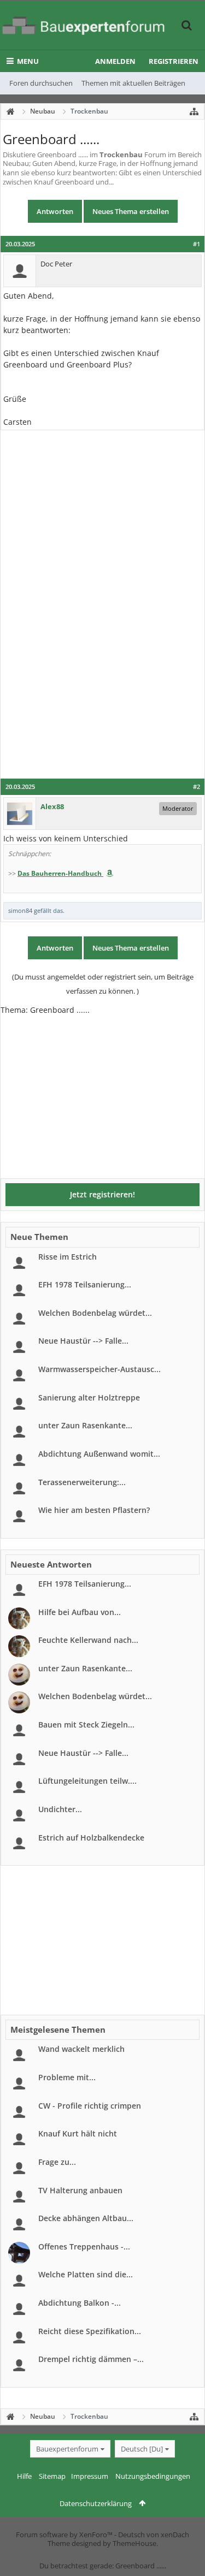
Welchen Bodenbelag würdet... (95, 1313)
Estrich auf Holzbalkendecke (91, 1838)
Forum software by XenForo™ (65, 2535)
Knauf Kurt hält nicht (78, 2133)
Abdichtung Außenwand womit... (99, 1454)
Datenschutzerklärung (96, 2503)
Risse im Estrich (68, 1257)
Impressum (90, 2476)
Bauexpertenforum (67, 2449)
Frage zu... (57, 2162)
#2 (197, 787)
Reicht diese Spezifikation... (90, 2331)
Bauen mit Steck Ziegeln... (86, 1725)
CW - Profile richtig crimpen (90, 2106)
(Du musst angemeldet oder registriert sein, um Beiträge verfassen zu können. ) (103, 984)
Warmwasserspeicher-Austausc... (99, 1369)
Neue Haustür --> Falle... (83, 1341)
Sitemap (52, 2476)
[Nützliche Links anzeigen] (194, 111)
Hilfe (24, 2476)
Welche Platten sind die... (86, 2274)
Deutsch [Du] (142, 2449)
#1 (197, 244)
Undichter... (60, 1809)
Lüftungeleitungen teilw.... (87, 1781)
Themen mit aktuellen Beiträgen (133, 83)
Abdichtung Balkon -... (80, 2303)
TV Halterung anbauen (80, 2190)
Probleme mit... (67, 2077)
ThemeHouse (134, 2543)
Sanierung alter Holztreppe (89, 1397)
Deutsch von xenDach (154, 2535)
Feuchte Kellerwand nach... (88, 1640)
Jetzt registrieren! (102, 1194)
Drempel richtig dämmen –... (91, 2359)
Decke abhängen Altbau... (86, 2218)
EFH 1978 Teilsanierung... (85, 1284)
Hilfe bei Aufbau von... (80, 1612)
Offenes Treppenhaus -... (84, 2246)
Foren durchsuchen (41, 83)
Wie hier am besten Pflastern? (94, 1510)
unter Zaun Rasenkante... (85, 1425)
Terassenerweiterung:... (82, 1482)
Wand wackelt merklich (81, 2049)
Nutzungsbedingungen (153, 2476)
